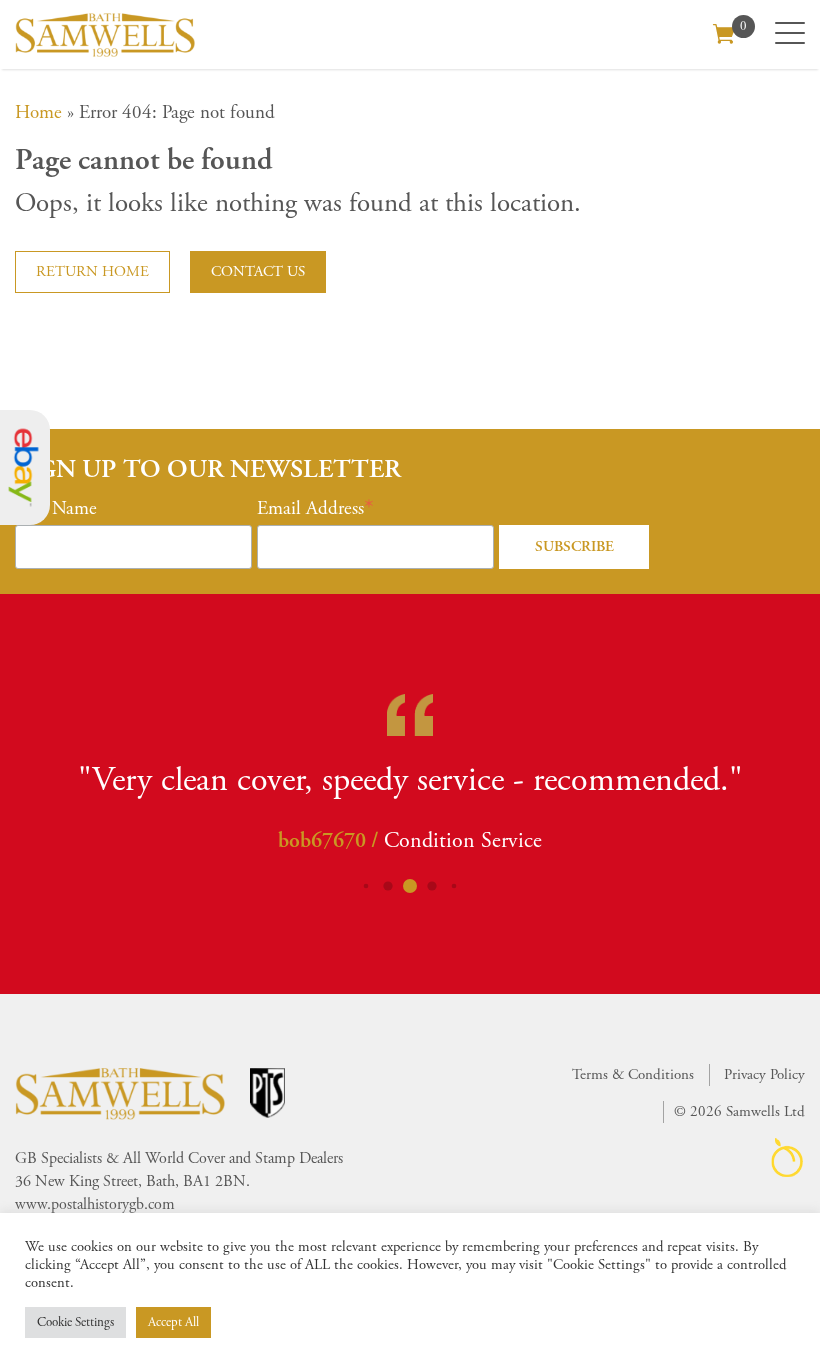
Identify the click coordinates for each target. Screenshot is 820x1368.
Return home (92, 271)
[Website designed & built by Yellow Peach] (787, 1157)
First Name (56, 509)
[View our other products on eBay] (25, 467)
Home (38, 113)
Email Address (310, 509)
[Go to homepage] (105, 34)
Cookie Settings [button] (75, 1322)
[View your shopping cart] (724, 32)
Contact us (258, 271)
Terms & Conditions (633, 1074)
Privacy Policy (764, 1074)
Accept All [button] (173, 1322)
